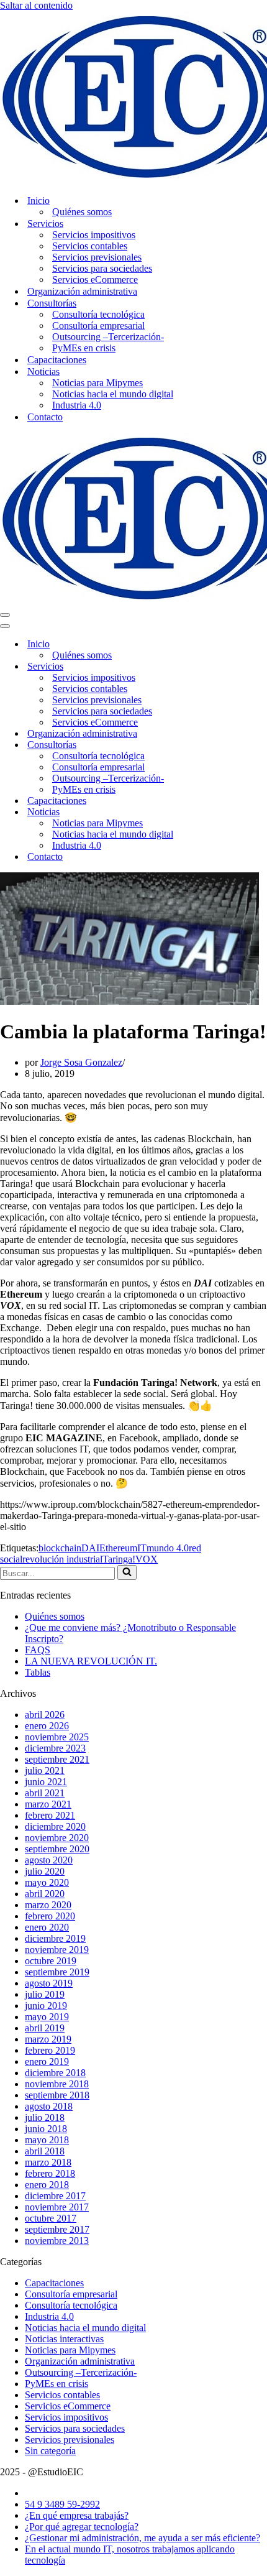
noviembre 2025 (57, 1737)
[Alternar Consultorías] (217, 745)
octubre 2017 (51, 2218)
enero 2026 (47, 1726)
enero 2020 (47, 1927)
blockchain (60, 1548)
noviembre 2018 (57, 2084)
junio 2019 (46, 2006)
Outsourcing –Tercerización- (108, 337)
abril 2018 (45, 2151)
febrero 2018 (50, 2173)
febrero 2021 (50, 1815)
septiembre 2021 (57, 1759)
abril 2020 (45, 1894)
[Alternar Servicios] (217, 667)
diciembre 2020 (55, 1826)
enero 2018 (47, 2185)
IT (142, 1548)
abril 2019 (45, 2028)
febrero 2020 (50, 1916)
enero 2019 (47, 2061)
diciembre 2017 (55, 2196)
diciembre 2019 (55, 1938)
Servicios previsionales (97, 257)
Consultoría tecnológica (98, 314)
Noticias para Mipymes (97, 383)
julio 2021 (45, 1770)
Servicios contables (90, 246)
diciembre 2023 (55, 1748)
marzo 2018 (48, 2162)
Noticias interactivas (64, 2339)
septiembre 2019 (57, 1972)
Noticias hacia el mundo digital (113, 394)
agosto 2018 (49, 2106)
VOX (147, 1559)
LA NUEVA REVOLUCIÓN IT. (91, 1661)
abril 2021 (45, 1793)
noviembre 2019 (57, 1950)
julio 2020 (45, 1871)
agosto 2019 (49, 1983)
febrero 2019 (50, 2050)
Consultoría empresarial (98, 325)
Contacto (45, 417)
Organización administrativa (82, 291)
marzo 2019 (48, 2039)
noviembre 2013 (57, 2241)
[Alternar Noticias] (217, 812)
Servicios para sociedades (102, 268)
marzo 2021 (48, 1804)
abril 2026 (45, 1715)
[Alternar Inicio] (217, 644)
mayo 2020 (47, 1882)
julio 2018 (45, 2117)
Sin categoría (50, 2451)
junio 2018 (46, 2129)
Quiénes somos (82, 212)
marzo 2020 (48, 1905)
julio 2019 (45, 1994)
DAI (90, 1548)
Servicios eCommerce (95, 279)
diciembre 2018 (55, 2073)
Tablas (38, 1672)
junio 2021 (46, 1782)
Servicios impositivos (94, 235)
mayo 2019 (47, 2017)
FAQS (38, 1650)
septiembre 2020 (57, 1849)
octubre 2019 (51, 1961)
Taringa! (119, 1559)
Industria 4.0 (77, 405)
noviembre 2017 (57, 2207)
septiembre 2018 (57, 2095)
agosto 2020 (49, 1860)
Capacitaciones (57, 360)
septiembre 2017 (57, 2229)
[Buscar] (127, 1572)
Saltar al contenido (36, 5)
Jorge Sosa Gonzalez (81, 1062)
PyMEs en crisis (84, 348)
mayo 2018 (47, 2140)
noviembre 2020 (57, 1838)
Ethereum (118, 1548)
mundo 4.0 (168, 1548)
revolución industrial (62, 1559)
